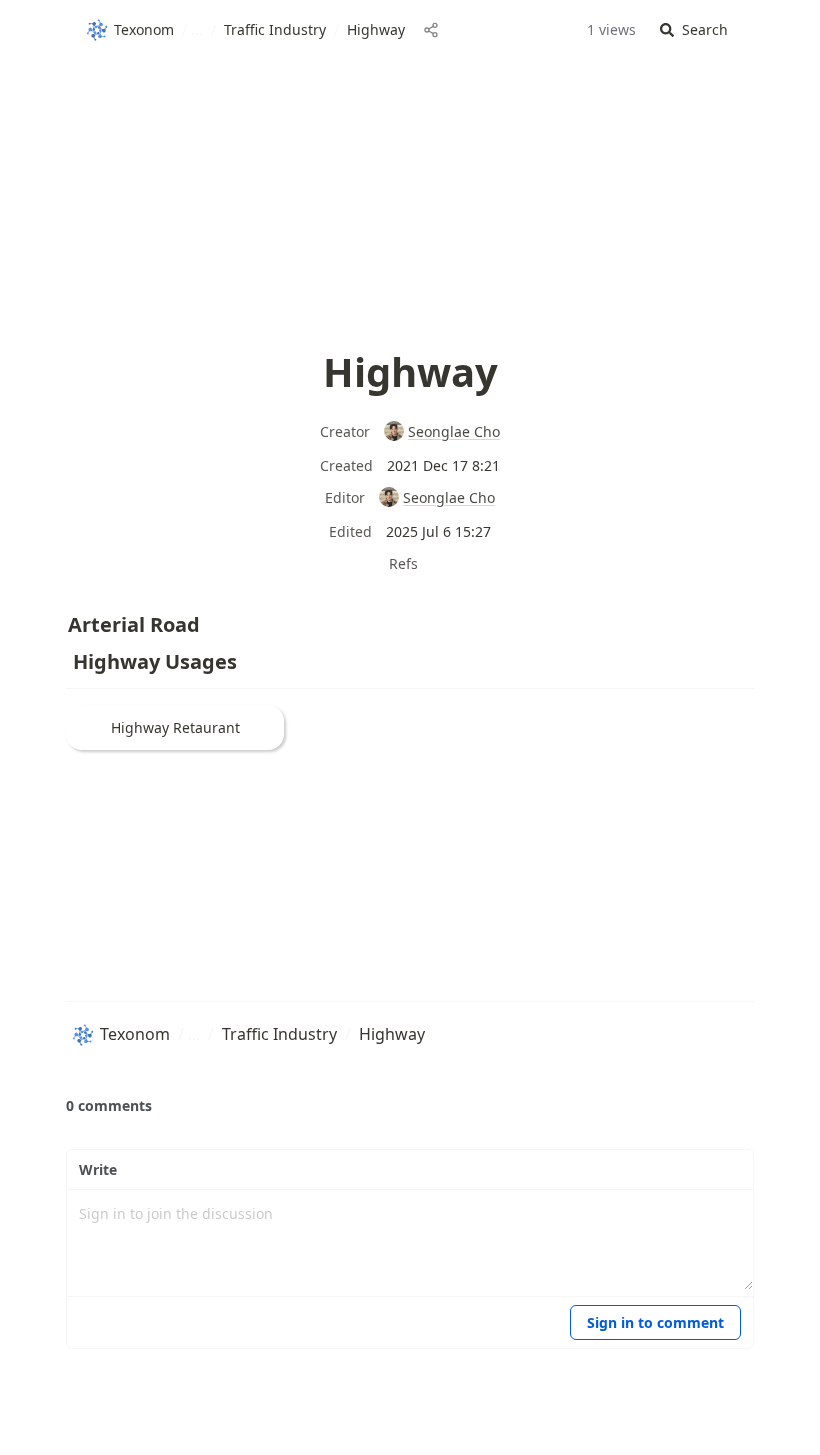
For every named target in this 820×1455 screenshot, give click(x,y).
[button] (694, 30)
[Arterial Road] (58, 620)
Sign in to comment (655, 1322)
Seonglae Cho (454, 431)
